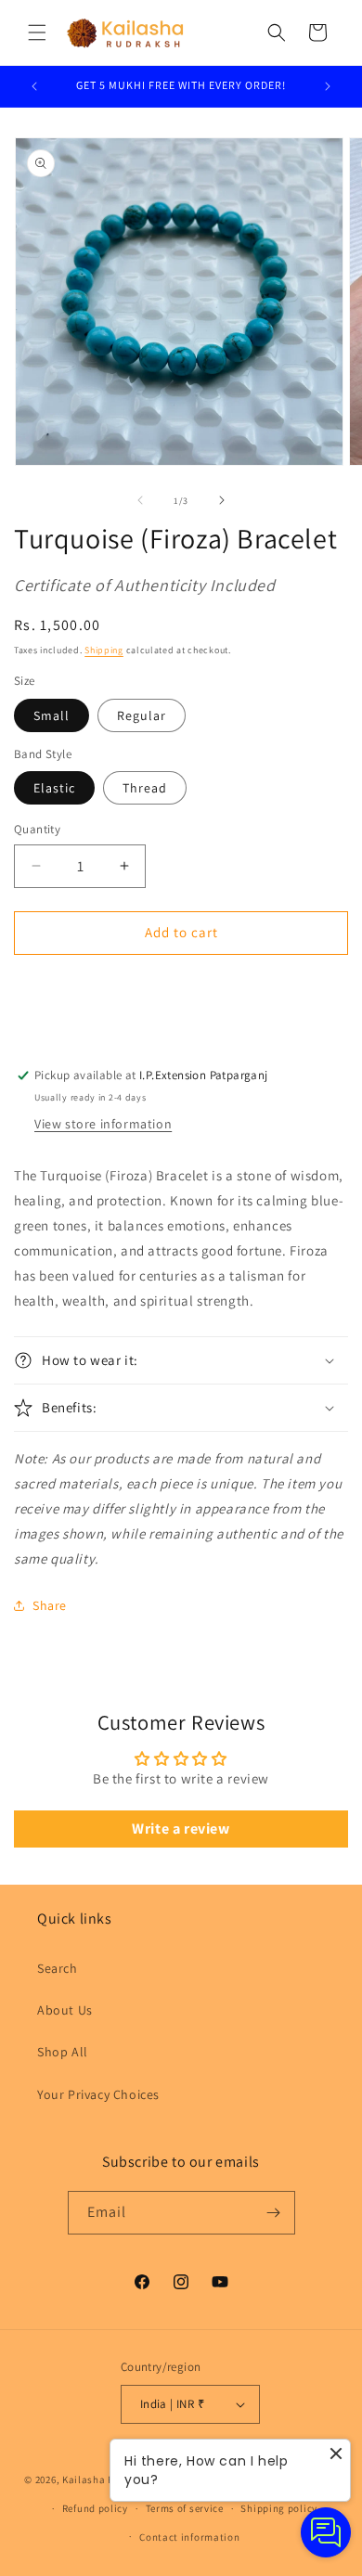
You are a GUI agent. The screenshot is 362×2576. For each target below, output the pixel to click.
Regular (142, 715)
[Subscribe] (274, 2213)
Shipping (104, 650)
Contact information (189, 2537)
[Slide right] (222, 500)
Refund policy (95, 2508)
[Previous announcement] (34, 86)
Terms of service (185, 2508)
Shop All (63, 2052)
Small (52, 715)
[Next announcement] (328, 86)
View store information (103, 1124)
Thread (145, 788)
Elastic (54, 788)
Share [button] (50, 1605)
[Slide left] (140, 500)
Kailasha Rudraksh (108, 2479)
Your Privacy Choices (98, 2094)
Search (58, 1968)
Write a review (181, 1829)
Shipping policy (279, 2508)
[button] (37, 32)
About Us (65, 2010)
